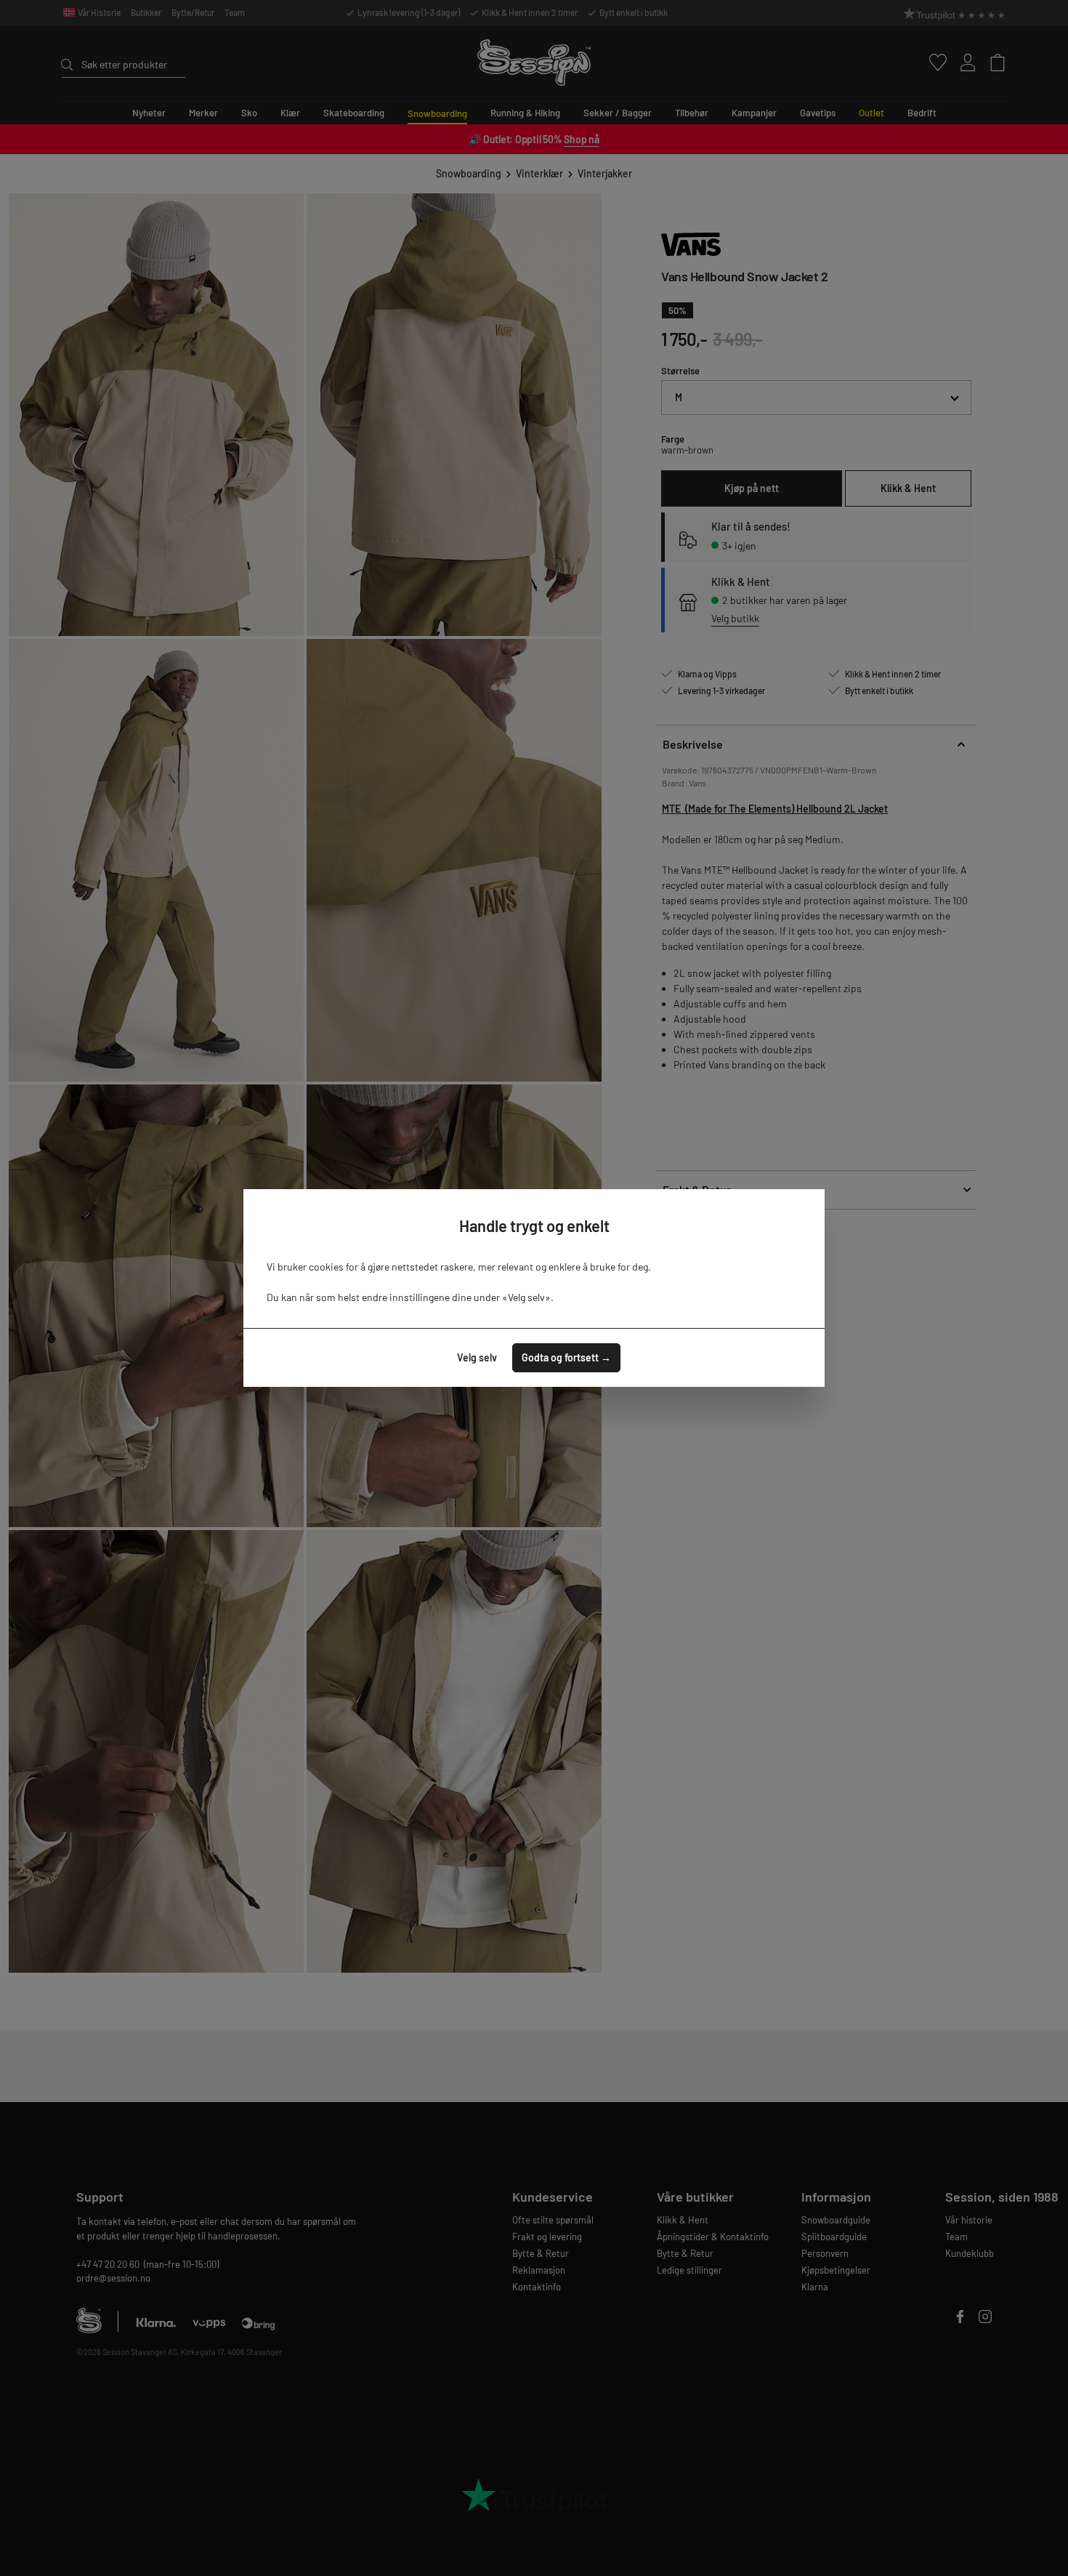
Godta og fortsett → (566, 1357)
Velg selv (477, 1357)
